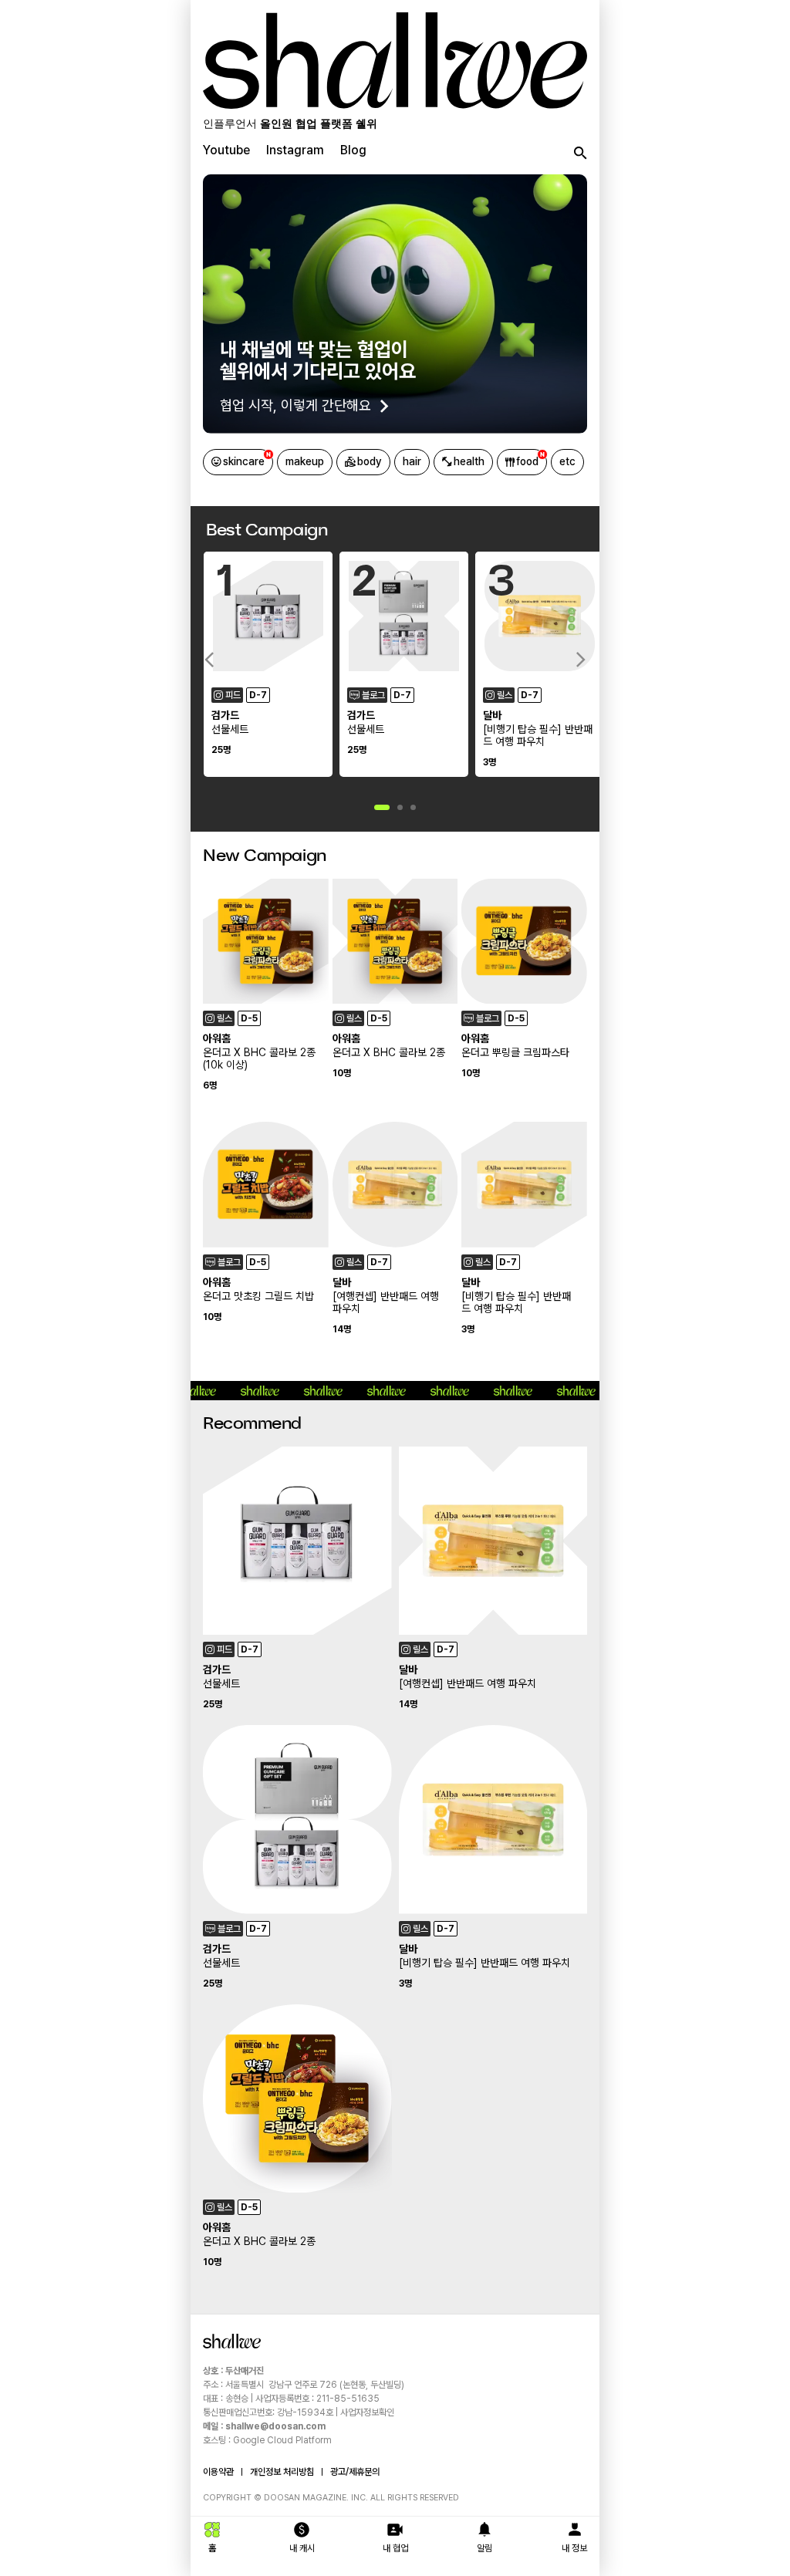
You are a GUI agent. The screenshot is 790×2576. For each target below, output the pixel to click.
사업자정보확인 (367, 2412)
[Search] (578, 154)
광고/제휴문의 (355, 2472)
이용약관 (218, 2472)
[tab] (226, 154)
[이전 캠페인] (209, 660)
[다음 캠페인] (581, 660)
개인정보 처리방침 (282, 2472)
